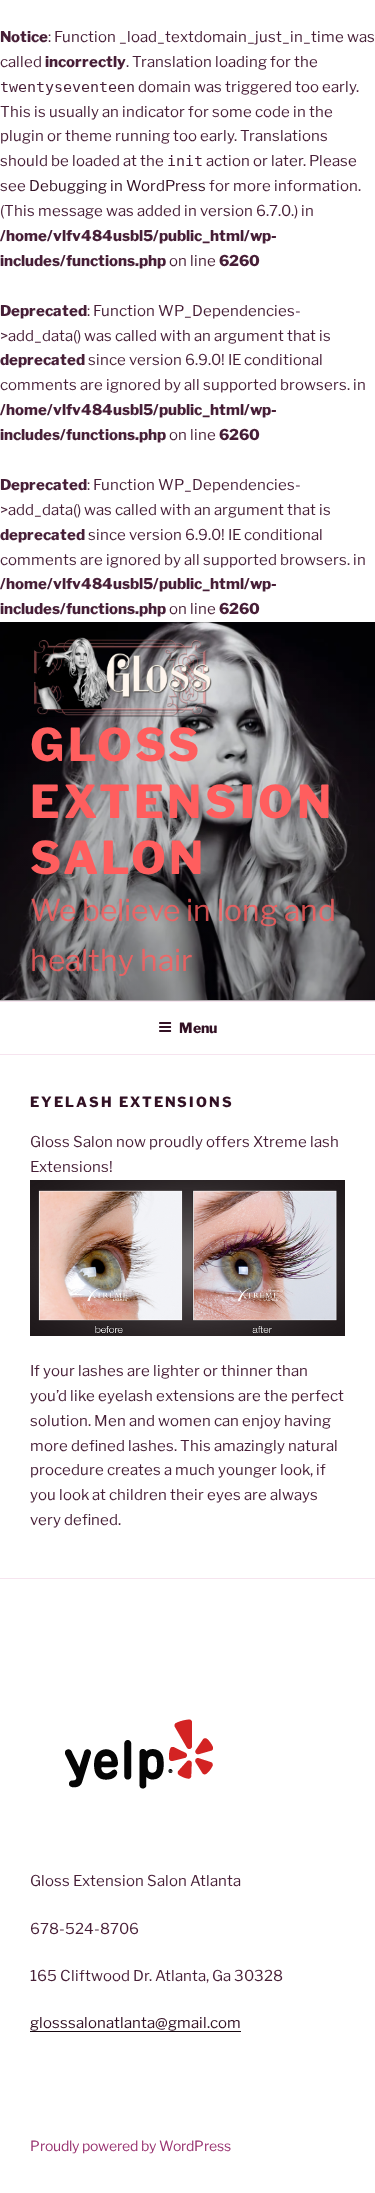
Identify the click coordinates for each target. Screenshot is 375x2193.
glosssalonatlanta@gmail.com (135, 2023)
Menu (198, 1027)
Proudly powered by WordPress (130, 2145)
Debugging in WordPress (117, 186)
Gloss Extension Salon (182, 801)
